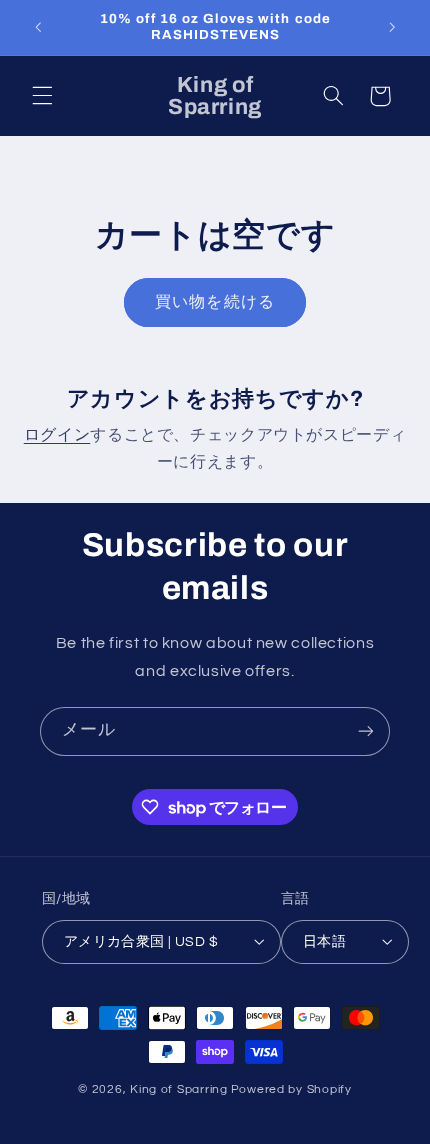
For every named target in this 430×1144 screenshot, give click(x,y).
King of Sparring (179, 1089)
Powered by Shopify (291, 1089)
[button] (42, 96)
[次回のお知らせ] (392, 27)
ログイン (57, 435)
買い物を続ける (214, 302)
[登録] (366, 731)
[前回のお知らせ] (38, 27)
